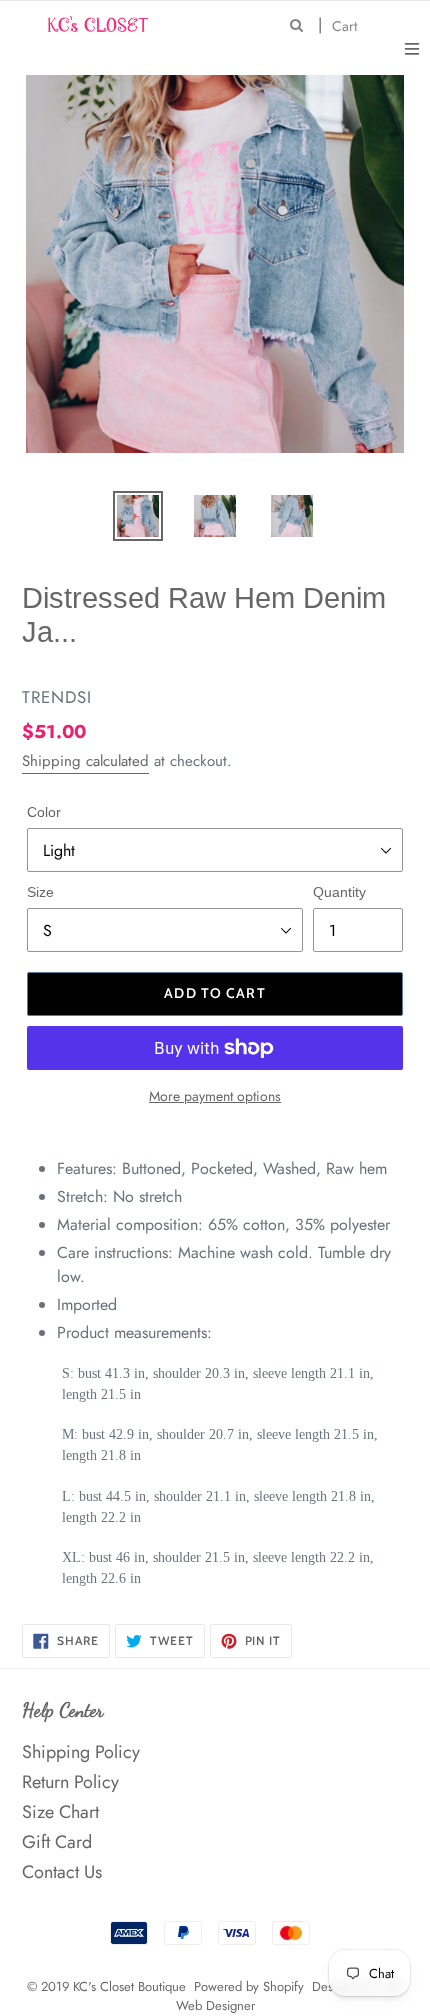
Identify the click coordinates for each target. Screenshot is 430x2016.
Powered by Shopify (249, 1986)
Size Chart (60, 1812)
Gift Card (57, 1842)
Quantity (339, 892)
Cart (349, 25)
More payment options (215, 1096)
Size (40, 892)
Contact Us (62, 1872)
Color (44, 812)
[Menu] (412, 47)
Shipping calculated (85, 761)
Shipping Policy (81, 1752)
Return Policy (70, 1782)
